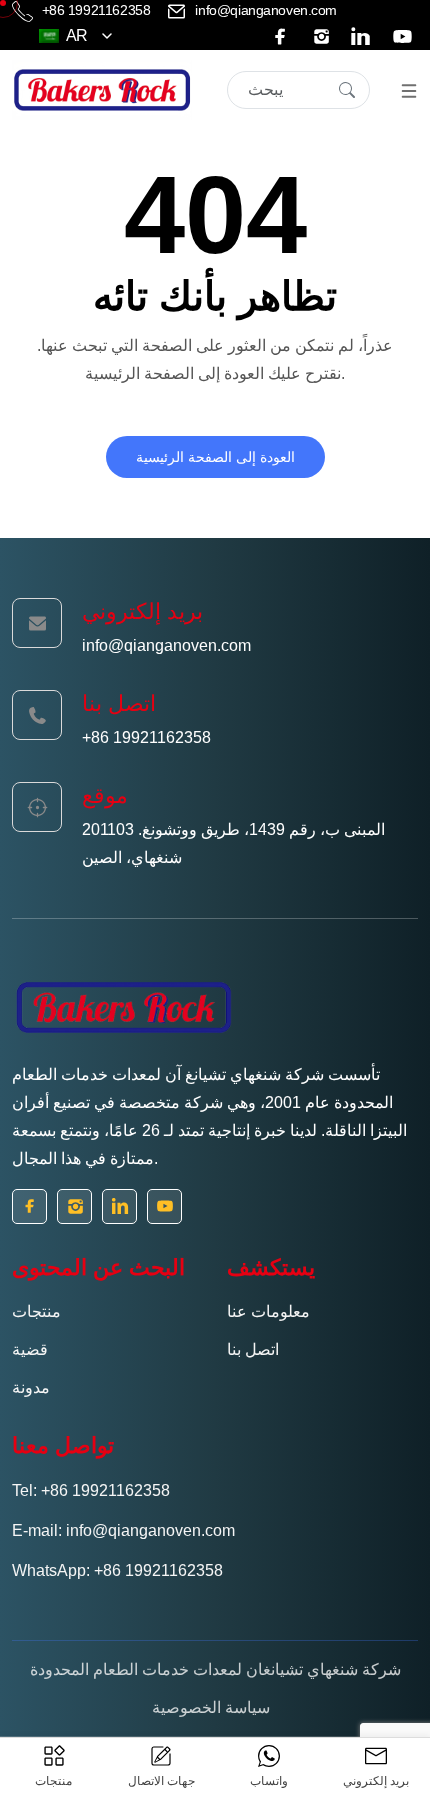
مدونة (31, 1387)
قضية (30, 1349)
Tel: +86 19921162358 (91, 1490)
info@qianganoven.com (264, 10)
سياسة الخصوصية (211, 1707)
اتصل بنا (253, 1349)
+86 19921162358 (96, 10)
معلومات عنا (268, 1311)
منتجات (36, 1311)
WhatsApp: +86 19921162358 (117, 1570)
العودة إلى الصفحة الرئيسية (215, 457)
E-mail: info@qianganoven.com (123, 1530)
